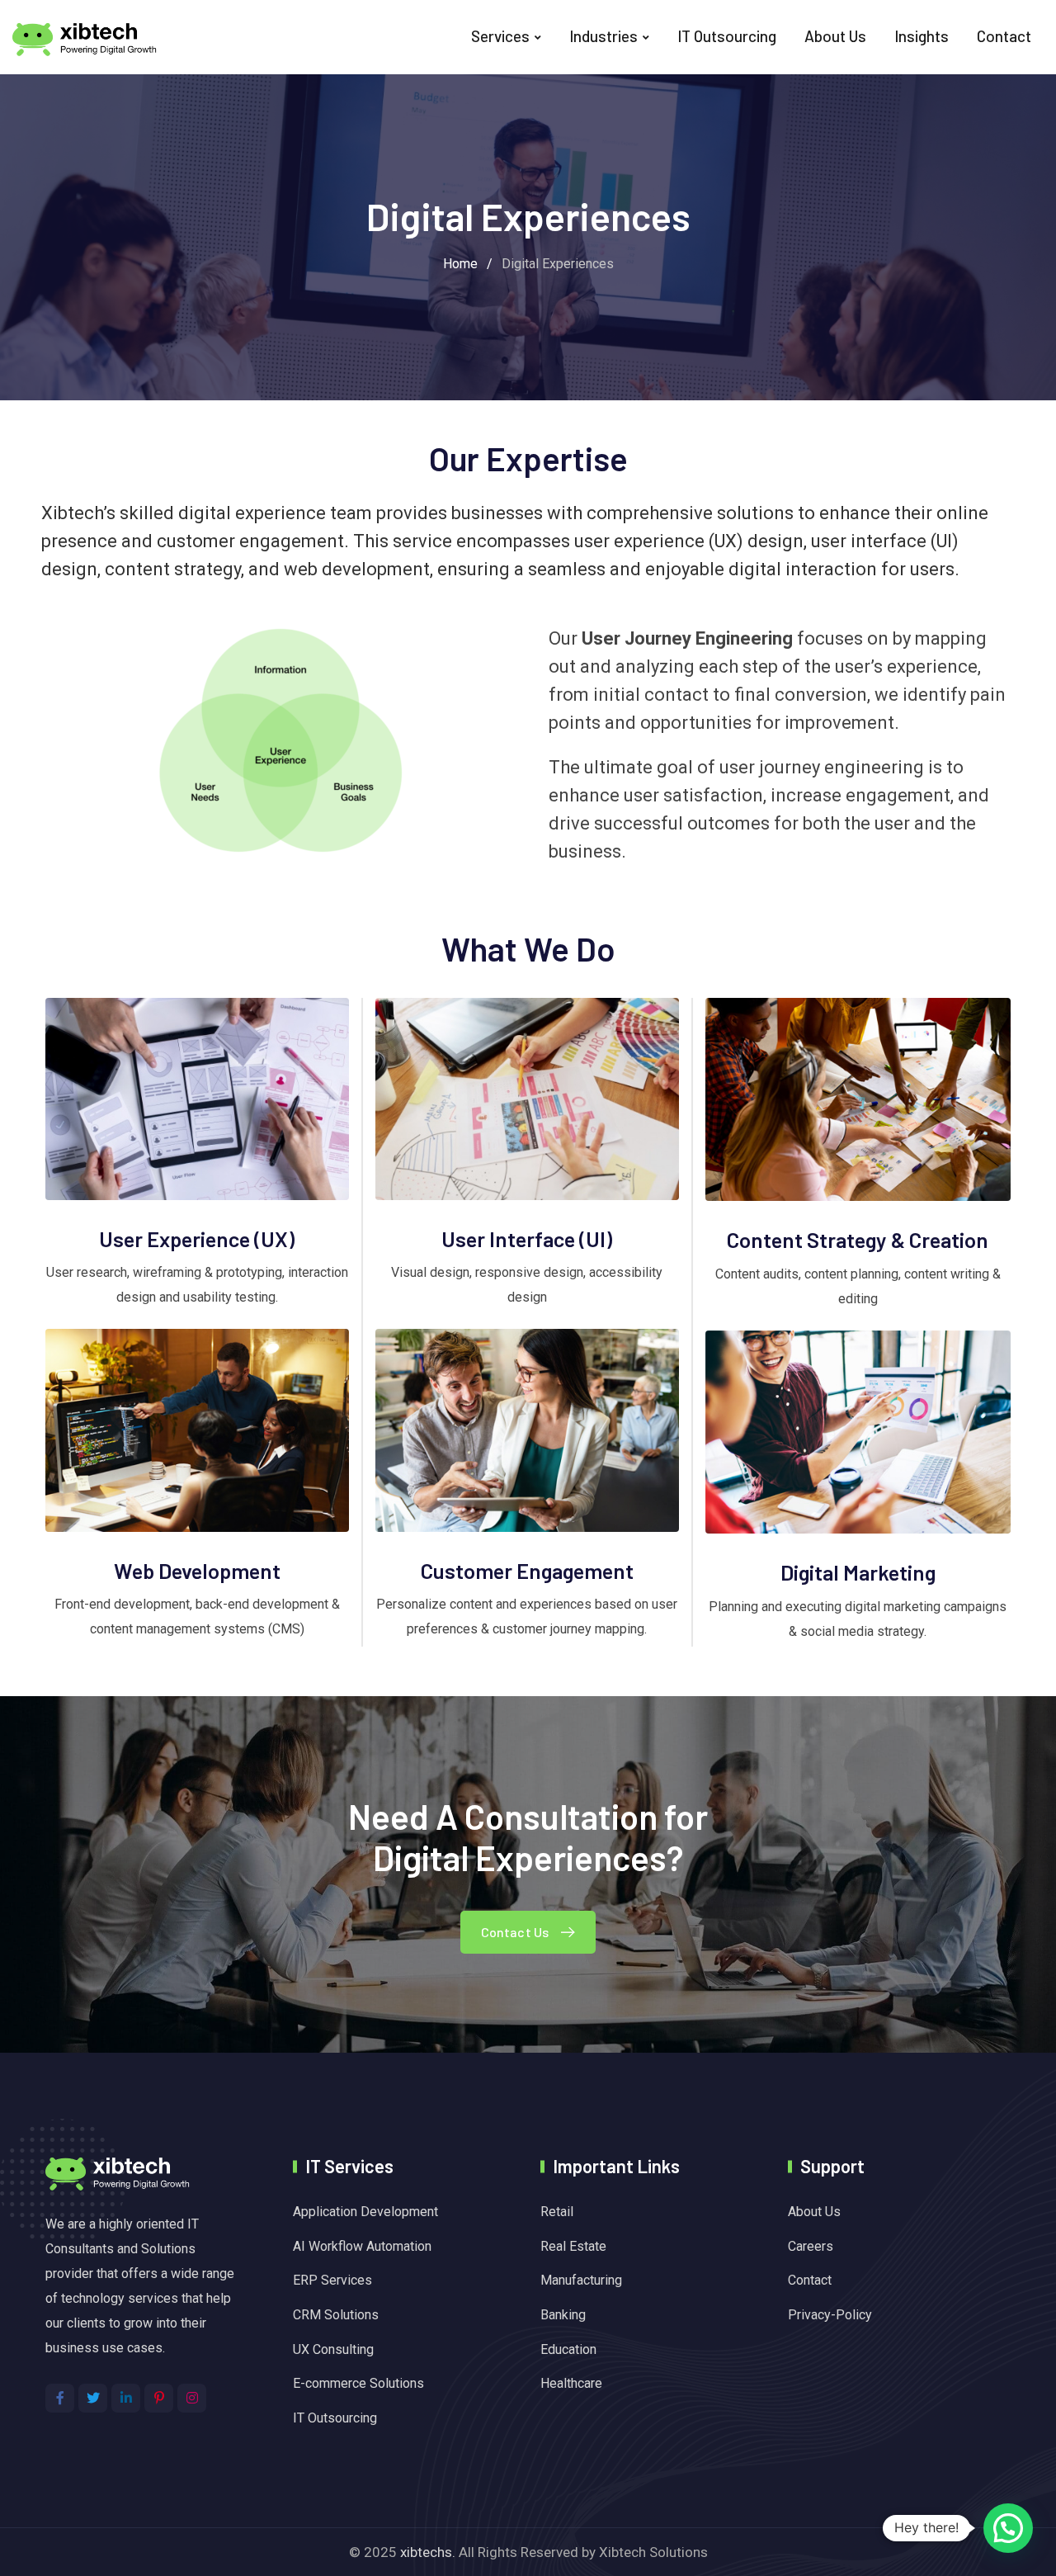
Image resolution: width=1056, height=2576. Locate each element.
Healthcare (571, 2383)
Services (500, 36)
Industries (603, 36)
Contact (1004, 36)
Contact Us (515, 1932)
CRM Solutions (336, 2315)
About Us (835, 36)
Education (568, 2349)
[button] (1008, 2528)
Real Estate (573, 2246)
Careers (811, 2246)
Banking (563, 2315)
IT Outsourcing (727, 36)
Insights (922, 36)
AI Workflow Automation (362, 2246)
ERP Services (332, 2280)
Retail (557, 2212)
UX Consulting (333, 2349)
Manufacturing (581, 2280)
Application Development (365, 2212)
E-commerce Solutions (358, 2383)
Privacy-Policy (830, 2315)
